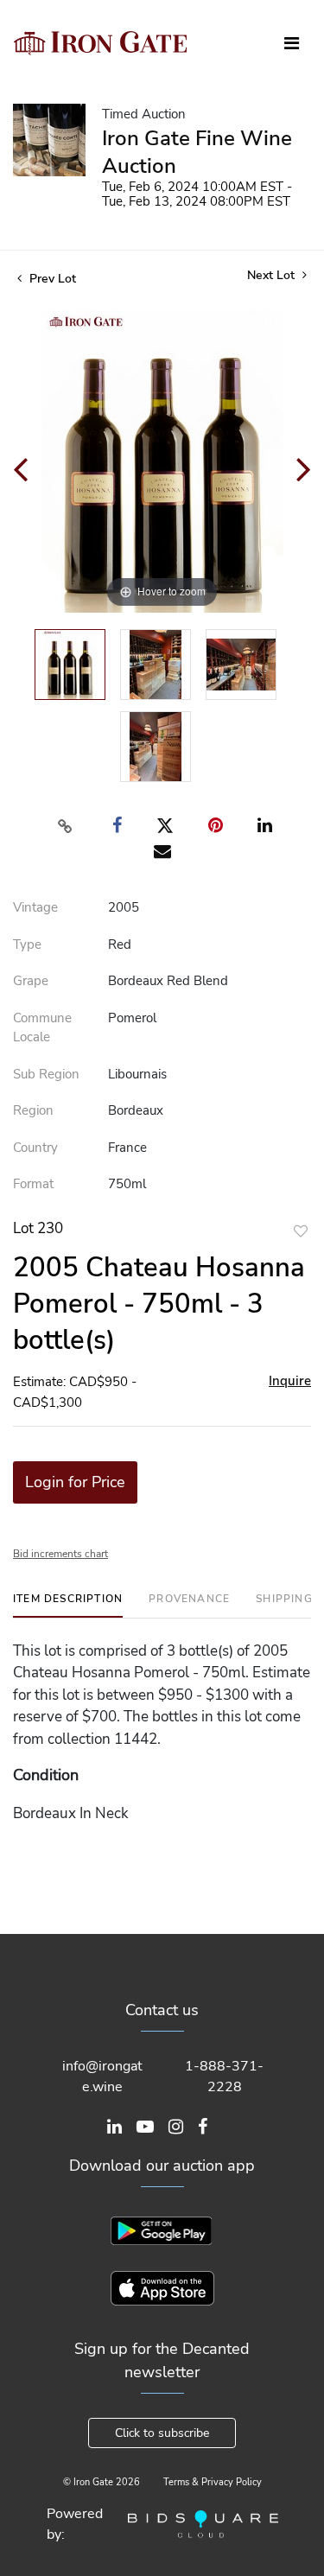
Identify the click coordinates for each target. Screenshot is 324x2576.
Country (35, 1148)
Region (33, 1110)
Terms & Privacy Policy (213, 2482)
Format (33, 1184)
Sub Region (46, 1074)
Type (27, 945)
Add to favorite (301, 1231)
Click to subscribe (162, 2433)
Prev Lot (51, 279)
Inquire (290, 1381)
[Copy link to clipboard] (65, 826)
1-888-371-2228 (224, 2077)
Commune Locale (42, 1028)
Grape (31, 981)
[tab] (68, 1605)
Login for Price (75, 1482)
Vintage (35, 907)
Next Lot (273, 275)
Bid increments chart (60, 1554)
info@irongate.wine (102, 2077)
